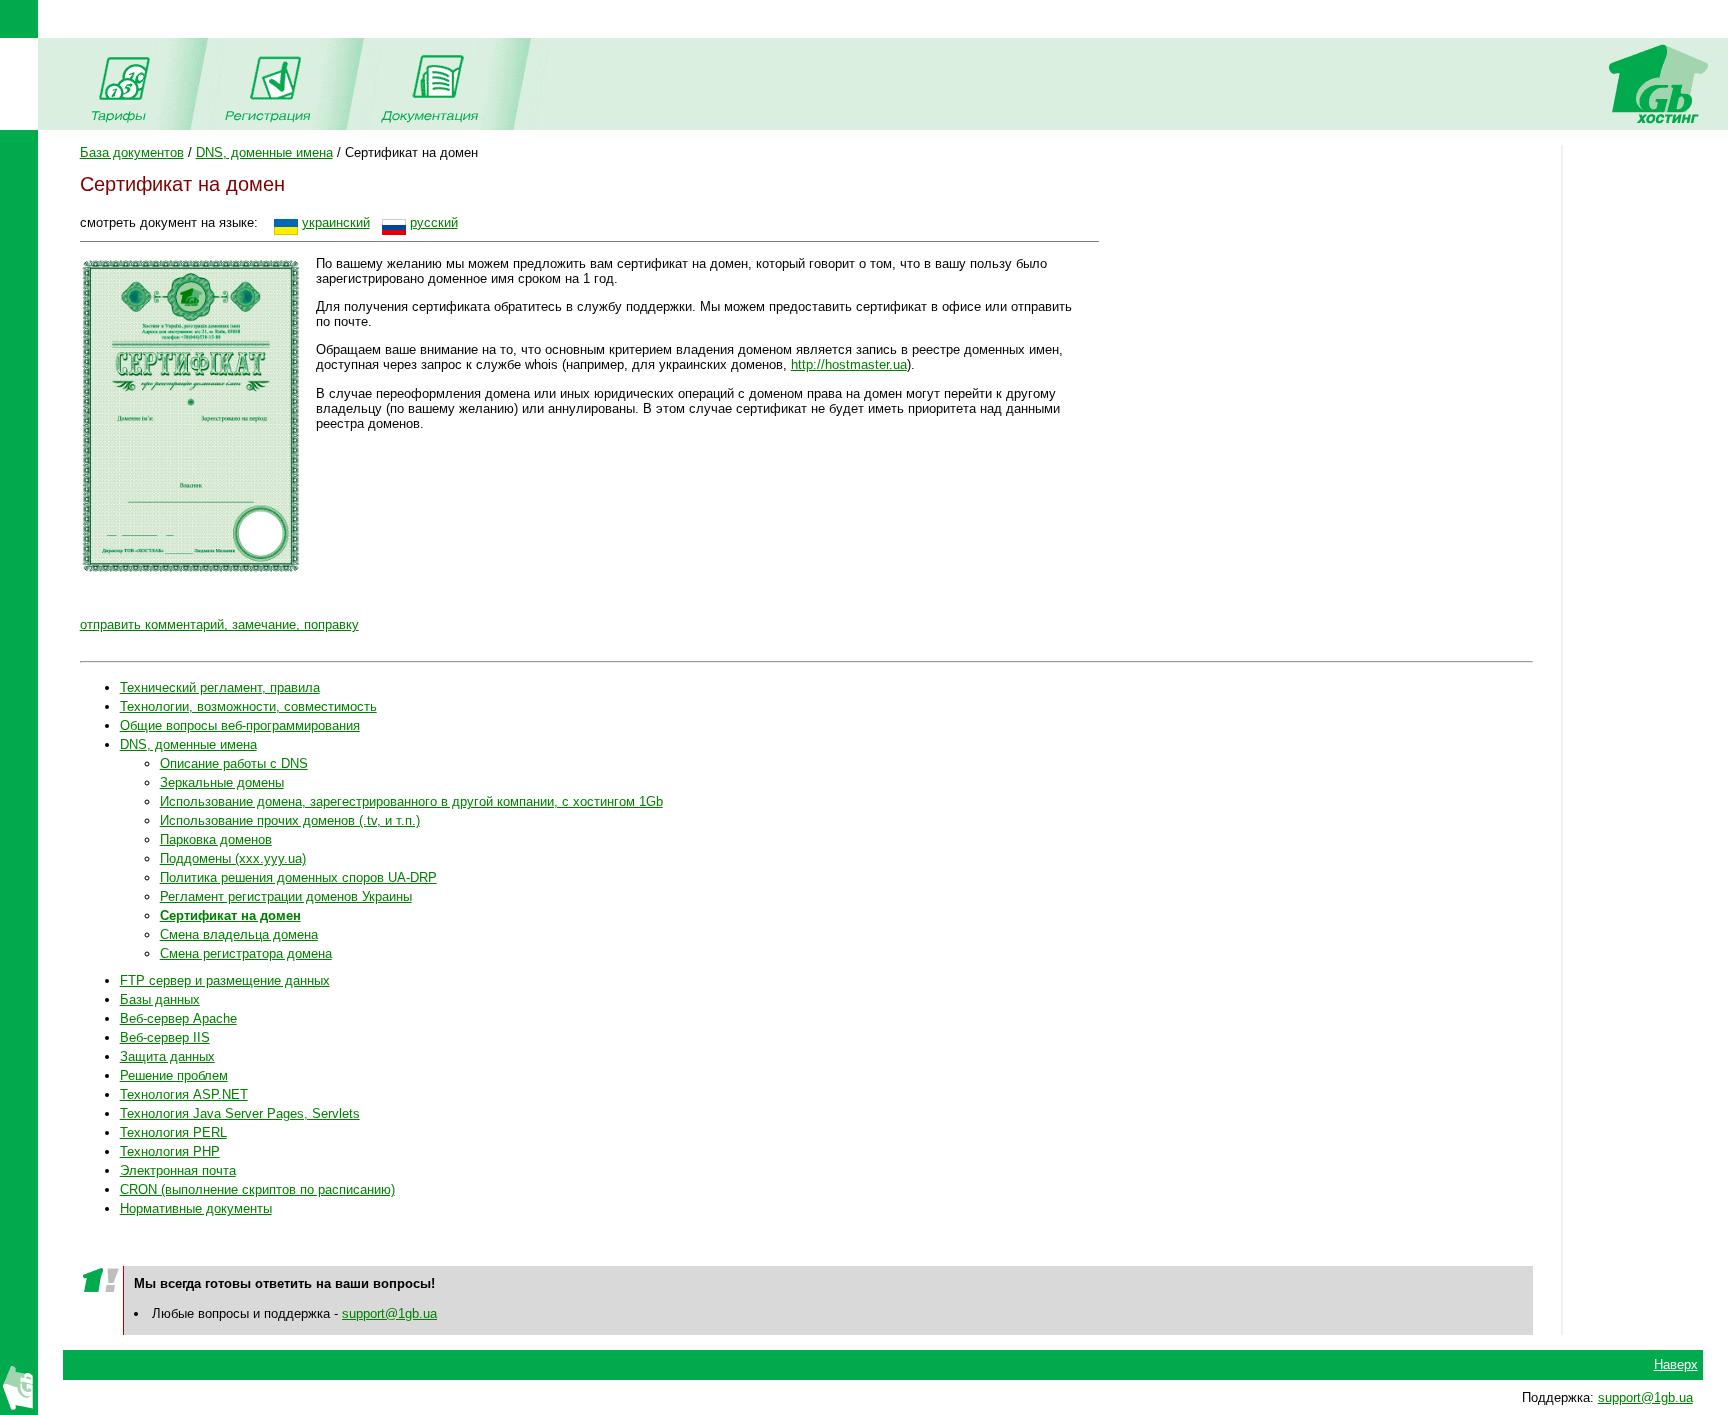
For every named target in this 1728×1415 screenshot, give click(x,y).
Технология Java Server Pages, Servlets (240, 1113)
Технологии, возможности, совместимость (248, 706)
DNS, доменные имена (264, 152)
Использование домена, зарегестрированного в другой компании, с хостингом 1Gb (411, 801)
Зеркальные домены (222, 782)
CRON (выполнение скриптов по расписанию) (257, 1189)
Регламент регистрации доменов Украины (286, 896)
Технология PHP (170, 1151)
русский (434, 222)
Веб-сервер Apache (178, 1018)
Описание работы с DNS (234, 763)
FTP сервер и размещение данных (225, 980)
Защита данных (167, 1056)
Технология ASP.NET (184, 1094)
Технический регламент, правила (220, 687)
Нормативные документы (196, 1208)
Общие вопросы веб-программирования (240, 725)
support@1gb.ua (389, 1313)
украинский (336, 222)
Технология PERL (173, 1132)
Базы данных (160, 999)
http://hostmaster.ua (849, 364)
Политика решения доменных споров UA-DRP (298, 877)
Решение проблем (174, 1075)
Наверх (1676, 1364)
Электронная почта (178, 1170)
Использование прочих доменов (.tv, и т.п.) (290, 820)
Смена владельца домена (239, 934)
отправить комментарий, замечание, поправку (219, 624)
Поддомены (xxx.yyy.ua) (233, 858)
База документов (132, 152)
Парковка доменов (216, 839)
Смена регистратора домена (246, 953)
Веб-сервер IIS (165, 1037)
